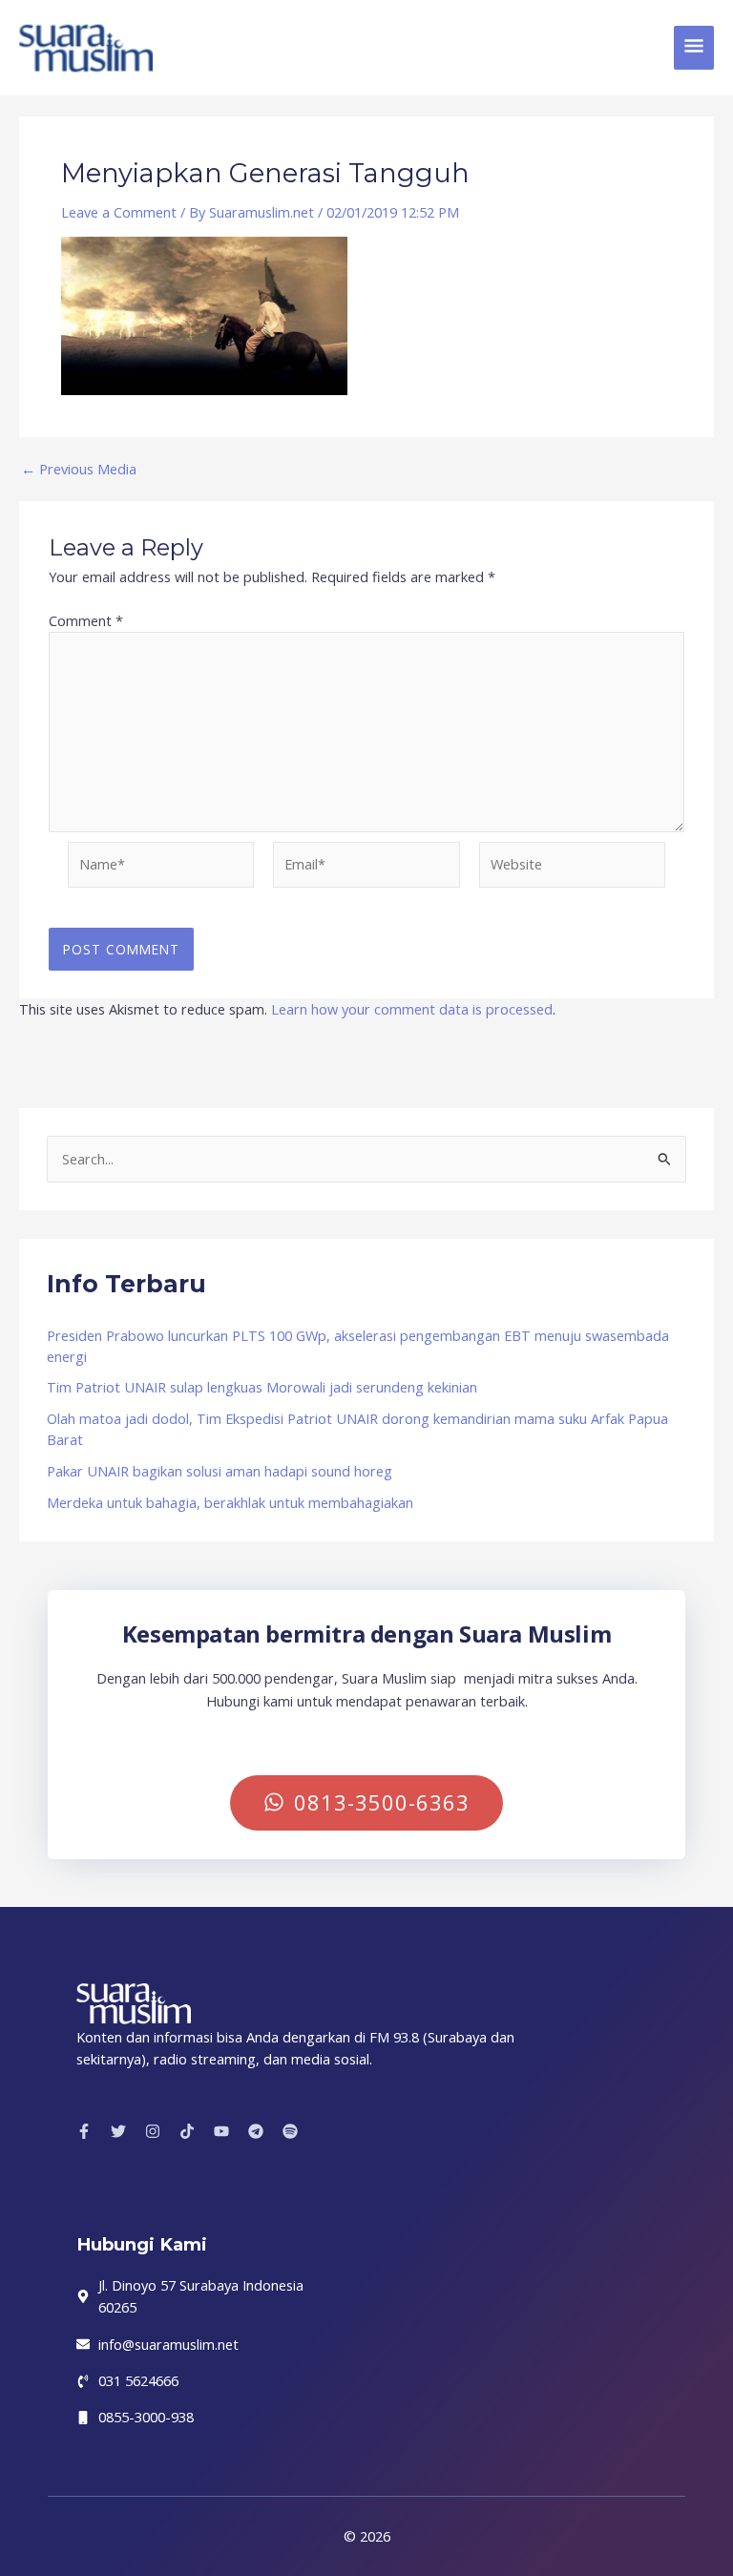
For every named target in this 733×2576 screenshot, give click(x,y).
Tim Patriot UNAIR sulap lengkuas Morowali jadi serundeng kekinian (262, 1387)
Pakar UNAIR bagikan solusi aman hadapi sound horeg (220, 1471)
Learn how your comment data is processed (412, 1009)
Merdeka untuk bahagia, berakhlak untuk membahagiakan (230, 1502)
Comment (86, 620)
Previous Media (79, 469)
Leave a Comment (119, 212)
